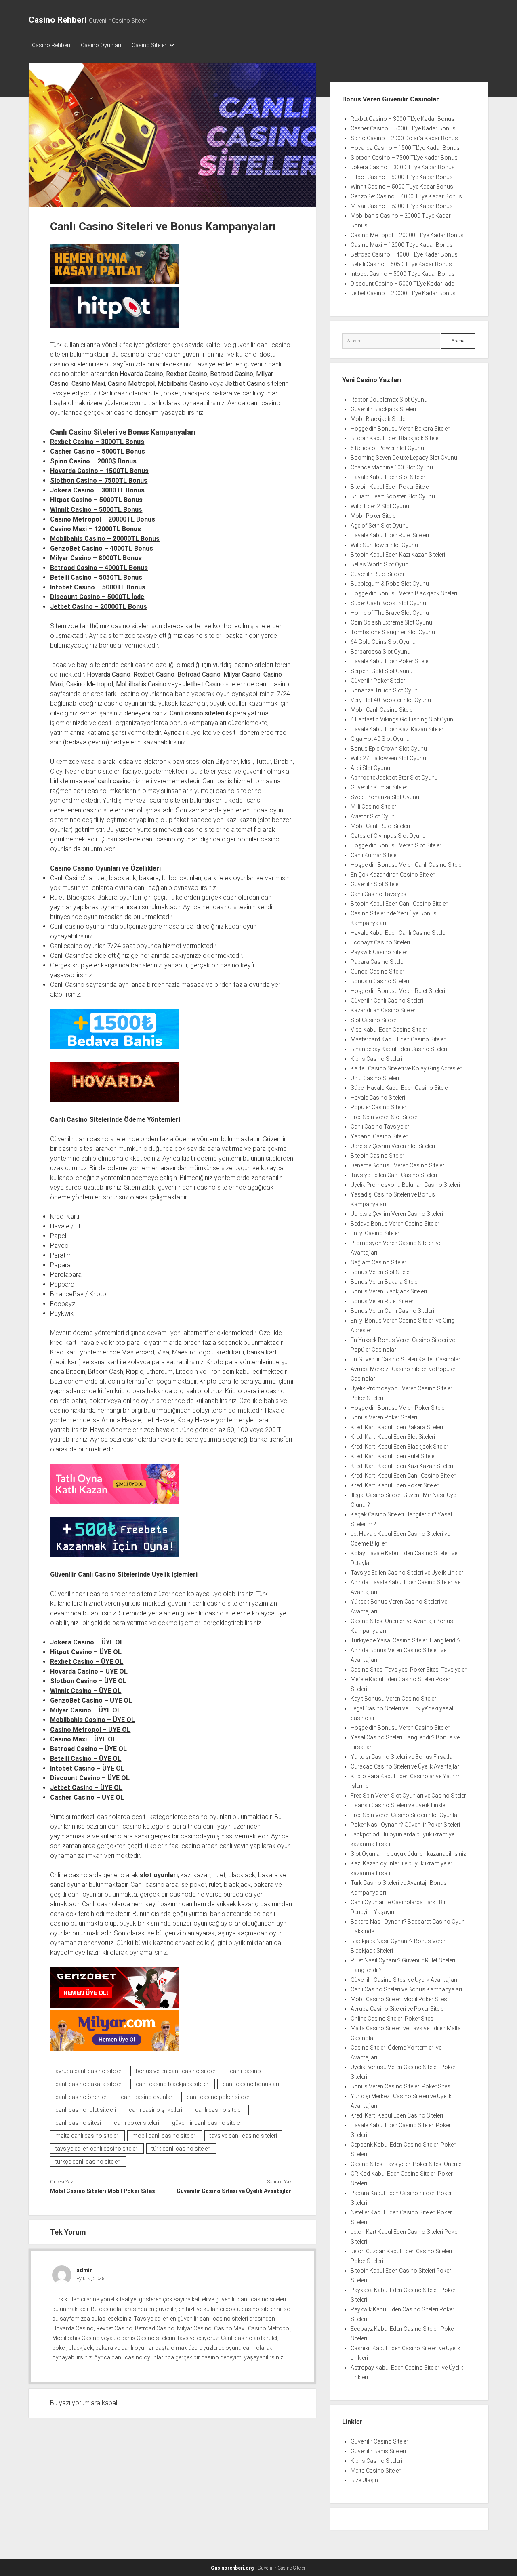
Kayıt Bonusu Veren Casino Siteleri (394, 1699)
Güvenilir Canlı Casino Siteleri (387, 1001)
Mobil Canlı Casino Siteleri (383, 710)
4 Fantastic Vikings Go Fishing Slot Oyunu (404, 719)
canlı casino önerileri (82, 2097)
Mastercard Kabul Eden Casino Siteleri (399, 1039)
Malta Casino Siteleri (376, 2471)
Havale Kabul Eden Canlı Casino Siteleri (399, 933)
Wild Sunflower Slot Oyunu (384, 545)
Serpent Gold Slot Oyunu (381, 671)
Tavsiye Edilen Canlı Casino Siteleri (394, 1175)
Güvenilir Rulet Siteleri (377, 574)
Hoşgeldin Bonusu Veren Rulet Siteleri (398, 991)
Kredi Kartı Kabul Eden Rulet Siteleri (394, 1456)
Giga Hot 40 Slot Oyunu (380, 739)
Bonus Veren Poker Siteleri (384, 1417)
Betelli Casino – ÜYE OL (86, 1759)
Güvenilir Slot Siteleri (376, 884)
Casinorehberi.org (232, 2568)
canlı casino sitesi (78, 2123)
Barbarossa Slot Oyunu (380, 652)
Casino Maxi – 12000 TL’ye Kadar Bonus (402, 245)
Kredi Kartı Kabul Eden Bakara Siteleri (397, 1427)
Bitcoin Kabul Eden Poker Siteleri (391, 487)
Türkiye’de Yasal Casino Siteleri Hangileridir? (406, 1640)
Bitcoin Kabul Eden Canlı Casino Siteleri (400, 904)
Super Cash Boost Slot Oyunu (388, 603)
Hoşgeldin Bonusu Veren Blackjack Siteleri (404, 593)
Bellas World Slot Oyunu (381, 564)
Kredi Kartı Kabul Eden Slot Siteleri (393, 1437)
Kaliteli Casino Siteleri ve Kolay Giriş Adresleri (407, 1068)
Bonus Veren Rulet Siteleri (383, 1301)
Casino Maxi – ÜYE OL (83, 1739)
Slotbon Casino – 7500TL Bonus (99, 481)
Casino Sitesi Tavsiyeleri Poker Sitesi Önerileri (408, 2164)
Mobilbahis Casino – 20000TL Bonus (105, 539)
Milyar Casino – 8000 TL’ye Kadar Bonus (402, 206)
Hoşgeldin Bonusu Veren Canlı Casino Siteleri (408, 865)
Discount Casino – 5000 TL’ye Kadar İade (402, 284)
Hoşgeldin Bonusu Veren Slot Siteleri (397, 845)
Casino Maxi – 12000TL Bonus (96, 529)
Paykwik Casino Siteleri (380, 952)
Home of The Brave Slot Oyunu (390, 613)
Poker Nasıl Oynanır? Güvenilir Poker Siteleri (405, 1825)
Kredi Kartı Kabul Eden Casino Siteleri (397, 2115)
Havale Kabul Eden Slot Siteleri (389, 477)
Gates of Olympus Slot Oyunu (388, 836)
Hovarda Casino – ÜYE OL (89, 1671)
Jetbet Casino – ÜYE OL (86, 1788)
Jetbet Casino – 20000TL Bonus (99, 607)
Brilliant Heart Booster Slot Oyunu (393, 496)
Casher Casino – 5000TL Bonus (98, 451)
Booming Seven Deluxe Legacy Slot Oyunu (404, 458)
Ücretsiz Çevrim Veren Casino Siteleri (397, 1214)
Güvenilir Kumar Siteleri (380, 787)
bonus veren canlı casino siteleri (176, 2071)
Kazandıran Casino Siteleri (384, 1010)
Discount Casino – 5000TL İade (97, 597)
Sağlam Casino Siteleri (379, 1262)
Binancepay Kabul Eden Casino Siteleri (399, 1049)
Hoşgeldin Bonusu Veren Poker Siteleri (399, 1408)
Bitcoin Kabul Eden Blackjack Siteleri (396, 438)
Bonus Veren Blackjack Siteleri (389, 1291)
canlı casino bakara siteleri (89, 2084)
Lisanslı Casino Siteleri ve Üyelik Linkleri (399, 1805)
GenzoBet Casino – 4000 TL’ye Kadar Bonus (406, 196)
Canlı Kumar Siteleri (375, 855)
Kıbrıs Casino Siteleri (376, 1059)
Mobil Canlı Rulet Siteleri (380, 826)
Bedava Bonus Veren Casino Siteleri (396, 1224)
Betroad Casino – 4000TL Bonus (99, 568)
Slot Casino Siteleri (374, 1020)
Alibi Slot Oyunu (370, 768)
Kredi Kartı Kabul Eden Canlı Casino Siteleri (404, 1476)
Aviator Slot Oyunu (374, 816)
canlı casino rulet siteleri (86, 2110)
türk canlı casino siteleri (181, 2149)
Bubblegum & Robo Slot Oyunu (390, 584)
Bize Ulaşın (364, 2480)
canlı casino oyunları (147, 2097)
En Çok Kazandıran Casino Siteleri (393, 875)
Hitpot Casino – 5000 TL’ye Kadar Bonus (402, 177)
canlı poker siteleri (137, 2123)
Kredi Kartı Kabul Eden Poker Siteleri (395, 1485)
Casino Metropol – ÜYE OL (90, 1730)
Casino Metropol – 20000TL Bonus (103, 519)
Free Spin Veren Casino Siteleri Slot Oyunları (406, 1815)
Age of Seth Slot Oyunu (380, 526)
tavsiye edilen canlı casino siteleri (97, 2149)
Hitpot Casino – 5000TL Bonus (96, 500)
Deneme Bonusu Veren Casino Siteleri (398, 1165)
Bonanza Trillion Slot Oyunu (386, 690)
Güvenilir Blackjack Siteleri (383, 409)
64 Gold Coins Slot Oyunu (383, 642)
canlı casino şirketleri (156, 2110)
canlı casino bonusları (251, 2084)
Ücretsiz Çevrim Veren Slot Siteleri (393, 1146)
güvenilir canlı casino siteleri (207, 2123)
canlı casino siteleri (219, 2110)
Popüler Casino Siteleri (379, 1107)
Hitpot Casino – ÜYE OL (86, 1652)
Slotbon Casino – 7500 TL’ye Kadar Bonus (404, 158)
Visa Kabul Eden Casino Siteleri (390, 1030)
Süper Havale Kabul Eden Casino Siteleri (401, 1088)
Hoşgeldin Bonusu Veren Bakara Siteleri (401, 429)
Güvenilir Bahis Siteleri (378, 2451)
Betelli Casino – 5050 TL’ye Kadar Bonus (401, 264)
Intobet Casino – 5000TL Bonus (98, 587)
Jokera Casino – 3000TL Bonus (97, 490)
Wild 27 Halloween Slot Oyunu (388, 758)
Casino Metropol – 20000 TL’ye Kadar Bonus (407, 235)
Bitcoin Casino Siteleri (378, 1156)
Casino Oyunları (101, 45)
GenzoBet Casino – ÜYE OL (91, 1700)
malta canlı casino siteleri (87, 2136)
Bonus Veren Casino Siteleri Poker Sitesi (401, 2086)
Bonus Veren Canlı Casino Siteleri (392, 1311)
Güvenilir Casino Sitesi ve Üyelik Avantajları (235, 2191)
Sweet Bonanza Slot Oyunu (385, 797)
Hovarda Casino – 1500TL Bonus (99, 471)
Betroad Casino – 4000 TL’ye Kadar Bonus (404, 254)
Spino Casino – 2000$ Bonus (93, 461)
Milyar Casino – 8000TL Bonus (96, 558)
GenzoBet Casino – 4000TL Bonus (102, 548)
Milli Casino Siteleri (374, 807)
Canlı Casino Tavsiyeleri (380, 1127)
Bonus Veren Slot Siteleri (381, 1272)
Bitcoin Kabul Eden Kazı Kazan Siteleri (398, 555)
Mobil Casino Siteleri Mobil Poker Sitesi (103, 2191)
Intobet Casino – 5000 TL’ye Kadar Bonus (403, 274)
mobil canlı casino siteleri (165, 2136)
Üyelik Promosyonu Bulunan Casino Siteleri (405, 1185)
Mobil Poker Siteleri (375, 516)
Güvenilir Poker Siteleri (378, 681)
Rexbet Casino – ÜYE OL (87, 1662)
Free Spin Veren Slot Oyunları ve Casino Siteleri (409, 1796)
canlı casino (245, 2071)
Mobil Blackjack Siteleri (379, 419)
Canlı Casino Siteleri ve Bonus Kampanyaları (406, 1989)
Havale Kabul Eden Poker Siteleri (391, 661)
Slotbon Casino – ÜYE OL (88, 1681)
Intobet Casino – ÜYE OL (87, 1768)
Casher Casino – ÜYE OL (87, 1797)
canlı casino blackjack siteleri (173, 2084)
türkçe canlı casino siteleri (88, 2162)
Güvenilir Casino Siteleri (380, 2441)
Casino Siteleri (150, 45)
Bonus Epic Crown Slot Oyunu (389, 749)
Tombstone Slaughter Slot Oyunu (393, 632)
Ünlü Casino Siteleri (375, 1078)
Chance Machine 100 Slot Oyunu (392, 467)
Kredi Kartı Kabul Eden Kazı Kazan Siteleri (402, 1466)
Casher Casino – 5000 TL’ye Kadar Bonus (403, 128)
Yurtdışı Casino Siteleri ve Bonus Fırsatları (403, 1757)
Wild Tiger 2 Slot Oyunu (380, 506)
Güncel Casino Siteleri (378, 972)
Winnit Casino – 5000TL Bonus (96, 510)
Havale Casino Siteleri (378, 1098)
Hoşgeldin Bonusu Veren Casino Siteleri (401, 1728)
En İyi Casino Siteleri (376, 1233)
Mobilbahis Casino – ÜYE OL (92, 1720)
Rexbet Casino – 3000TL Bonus (97, 442)
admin (85, 2270)
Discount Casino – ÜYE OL (90, 1778)
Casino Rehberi (58, 20)
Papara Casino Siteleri (378, 962)
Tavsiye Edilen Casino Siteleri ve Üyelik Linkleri (408, 1573)
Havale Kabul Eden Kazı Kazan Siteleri (398, 729)
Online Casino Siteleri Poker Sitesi (393, 2019)
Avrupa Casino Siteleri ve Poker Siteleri (399, 2009)
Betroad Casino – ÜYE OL (88, 1749)
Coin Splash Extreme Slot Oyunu (391, 622)
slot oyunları (159, 1875)
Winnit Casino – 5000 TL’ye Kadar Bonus (402, 187)
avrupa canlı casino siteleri (89, 2071)
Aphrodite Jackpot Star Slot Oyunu (394, 778)
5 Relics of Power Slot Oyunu (387, 448)
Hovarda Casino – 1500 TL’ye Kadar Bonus (405, 148)
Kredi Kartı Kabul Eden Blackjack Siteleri (400, 1447)
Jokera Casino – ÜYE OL (87, 1642)
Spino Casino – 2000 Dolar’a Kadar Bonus (404, 138)
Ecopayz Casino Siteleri (380, 942)
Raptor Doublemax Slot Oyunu (389, 400)
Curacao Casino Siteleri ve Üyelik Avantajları (406, 1766)
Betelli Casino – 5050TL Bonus (96, 577)
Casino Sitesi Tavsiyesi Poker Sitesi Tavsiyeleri (409, 1670)
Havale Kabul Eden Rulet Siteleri (390, 535)
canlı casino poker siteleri (219, 2097)
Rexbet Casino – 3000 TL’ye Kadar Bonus (402, 119)
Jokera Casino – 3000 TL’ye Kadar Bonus (403, 167)
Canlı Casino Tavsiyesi (379, 894)
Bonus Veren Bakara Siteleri (386, 1282)
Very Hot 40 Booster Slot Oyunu (391, 700)
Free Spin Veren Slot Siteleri (385, 1117)
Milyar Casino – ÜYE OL (85, 1710)
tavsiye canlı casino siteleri (243, 2136)
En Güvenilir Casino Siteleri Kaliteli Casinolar (406, 1359)
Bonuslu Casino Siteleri (380, 981)
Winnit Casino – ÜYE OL (86, 1691)
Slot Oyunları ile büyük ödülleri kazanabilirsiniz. (409, 1854)
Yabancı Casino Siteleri (380, 1136)
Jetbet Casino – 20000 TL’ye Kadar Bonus (403, 293)
